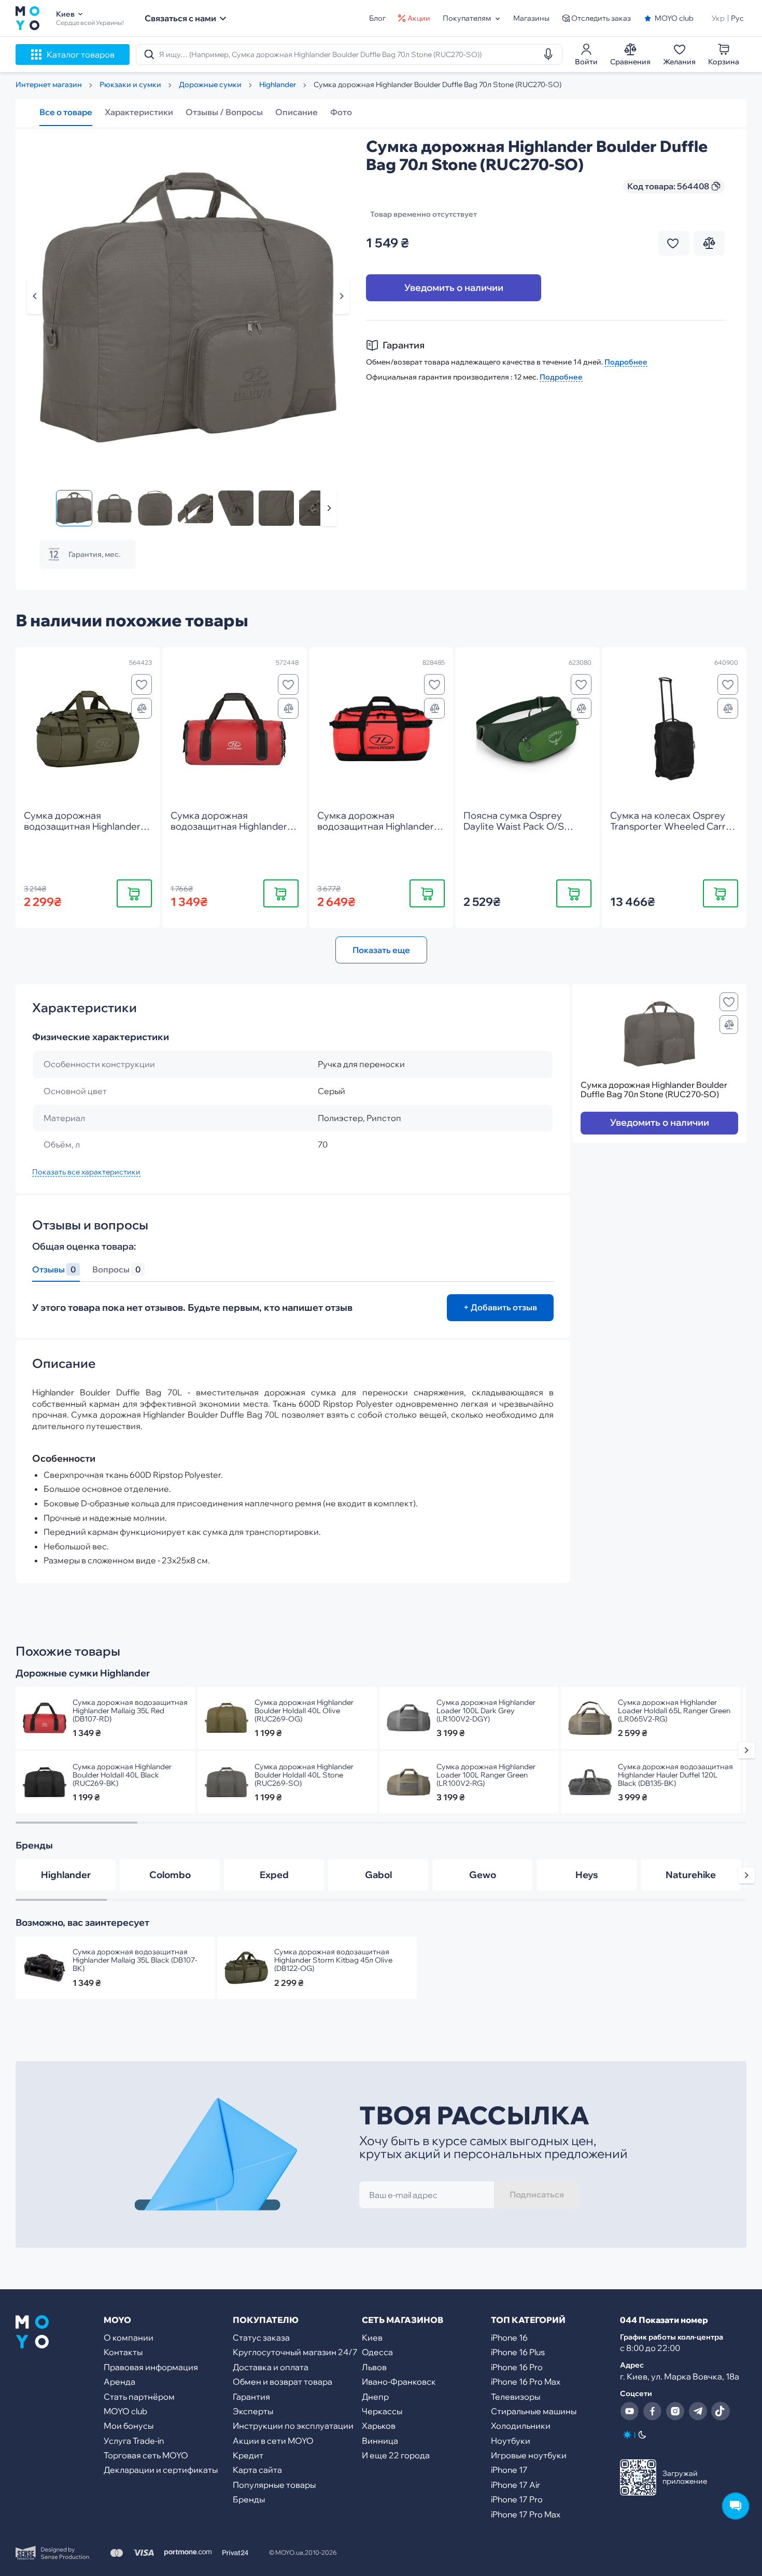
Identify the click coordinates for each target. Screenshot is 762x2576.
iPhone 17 (509, 2470)
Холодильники (521, 2426)
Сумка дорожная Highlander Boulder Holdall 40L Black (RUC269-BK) (122, 1775)
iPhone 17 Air (516, 2485)
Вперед (329, 508)
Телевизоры (516, 2397)
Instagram (675, 2411)
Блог (377, 18)
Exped (274, 1875)
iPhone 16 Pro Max (526, 2382)
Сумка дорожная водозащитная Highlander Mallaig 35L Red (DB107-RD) (130, 1711)
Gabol (378, 1875)
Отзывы (54, 1270)
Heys (587, 1875)
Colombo (170, 1875)
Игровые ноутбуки (529, 2455)
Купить (134, 893)
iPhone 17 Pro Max (526, 2514)
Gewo (483, 1875)
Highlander (66, 1875)
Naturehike (691, 1875)
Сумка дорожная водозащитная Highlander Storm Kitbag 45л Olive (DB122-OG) (333, 1960)
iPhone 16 (509, 2337)
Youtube (629, 2411)
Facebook (652, 2411)
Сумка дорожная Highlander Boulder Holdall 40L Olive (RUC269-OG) (304, 1711)
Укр (718, 18)
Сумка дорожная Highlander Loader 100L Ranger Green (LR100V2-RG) (486, 1775)
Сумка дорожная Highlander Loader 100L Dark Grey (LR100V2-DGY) (486, 1711)
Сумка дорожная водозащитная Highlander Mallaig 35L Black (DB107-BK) (135, 1960)
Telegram (698, 2411)
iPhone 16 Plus (518, 2352)
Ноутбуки (511, 2441)
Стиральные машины (534, 2411)
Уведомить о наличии (454, 288)
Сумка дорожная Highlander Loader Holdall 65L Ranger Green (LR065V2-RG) (674, 1711)
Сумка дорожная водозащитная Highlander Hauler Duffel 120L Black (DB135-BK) (675, 1775)
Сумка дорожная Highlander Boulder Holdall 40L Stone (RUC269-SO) (304, 1775)
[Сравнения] (142, 708)
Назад (35, 296)
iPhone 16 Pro (517, 2367)
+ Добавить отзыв (500, 1307)
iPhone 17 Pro (517, 2499)
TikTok (721, 2411)
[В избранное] (142, 684)
